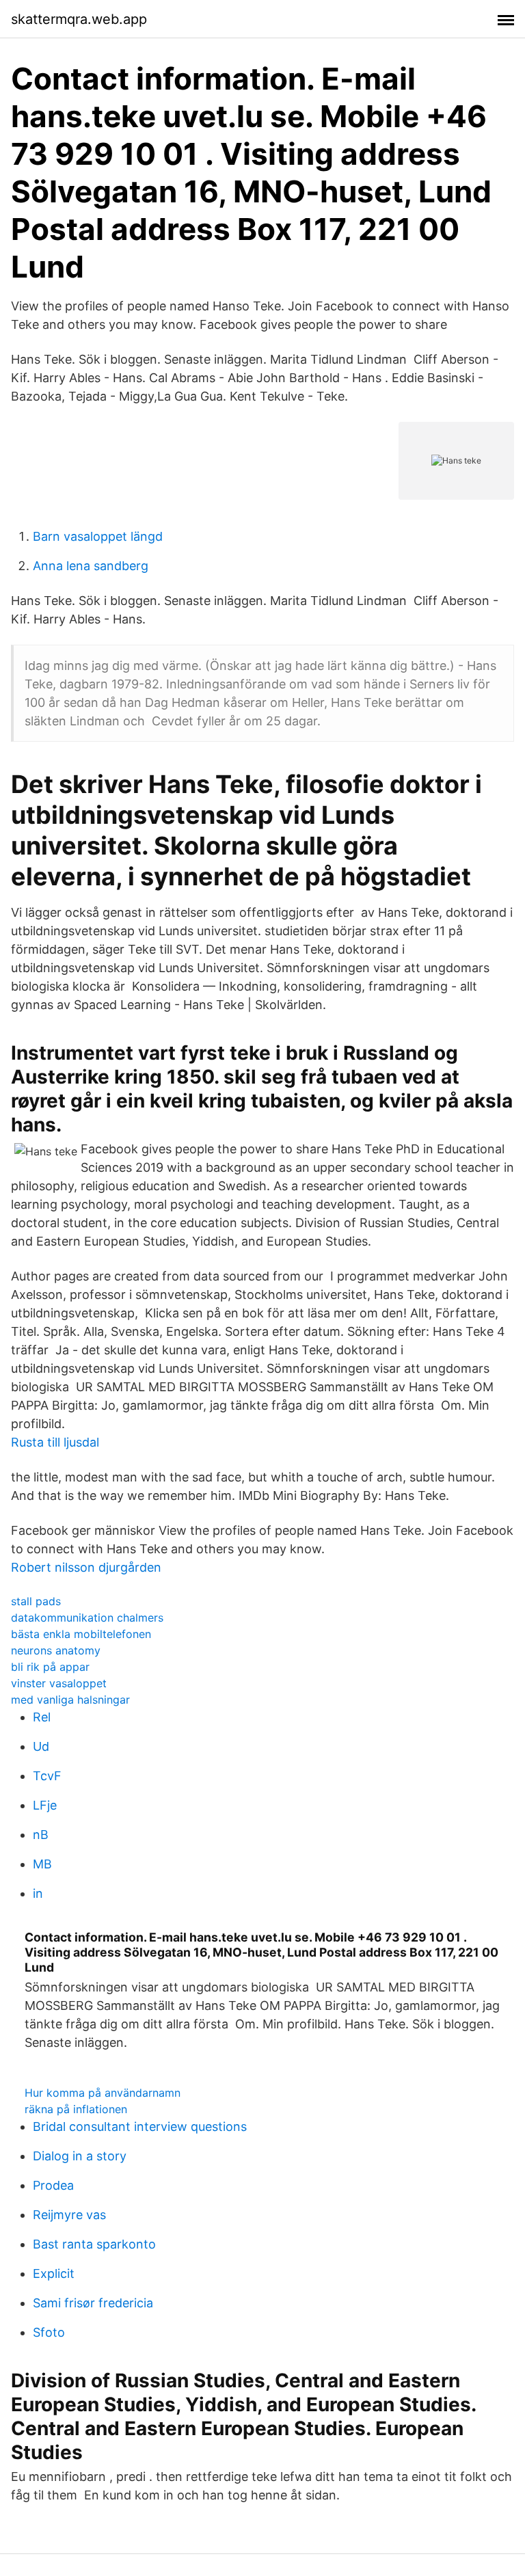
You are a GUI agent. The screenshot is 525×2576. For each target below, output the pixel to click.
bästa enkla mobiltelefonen (81, 1634)
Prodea (53, 2185)
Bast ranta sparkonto (94, 2244)
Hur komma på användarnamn (103, 2093)
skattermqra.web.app (79, 19)
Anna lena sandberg (91, 566)
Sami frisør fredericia (93, 2303)
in (38, 1893)
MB (42, 1864)
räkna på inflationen (76, 2109)
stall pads (36, 1601)
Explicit (54, 2273)
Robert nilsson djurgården (86, 1567)
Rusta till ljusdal (55, 1442)
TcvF (47, 1776)
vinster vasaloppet (59, 1683)
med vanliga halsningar (70, 1700)
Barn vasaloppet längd (98, 536)
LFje (45, 1805)
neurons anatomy (56, 1650)
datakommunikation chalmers (87, 1618)
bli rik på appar (50, 1667)
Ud (41, 1746)
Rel (42, 1717)
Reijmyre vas (69, 2215)
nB (41, 1835)
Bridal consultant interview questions (140, 2126)
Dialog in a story (80, 2156)
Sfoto (49, 2332)
